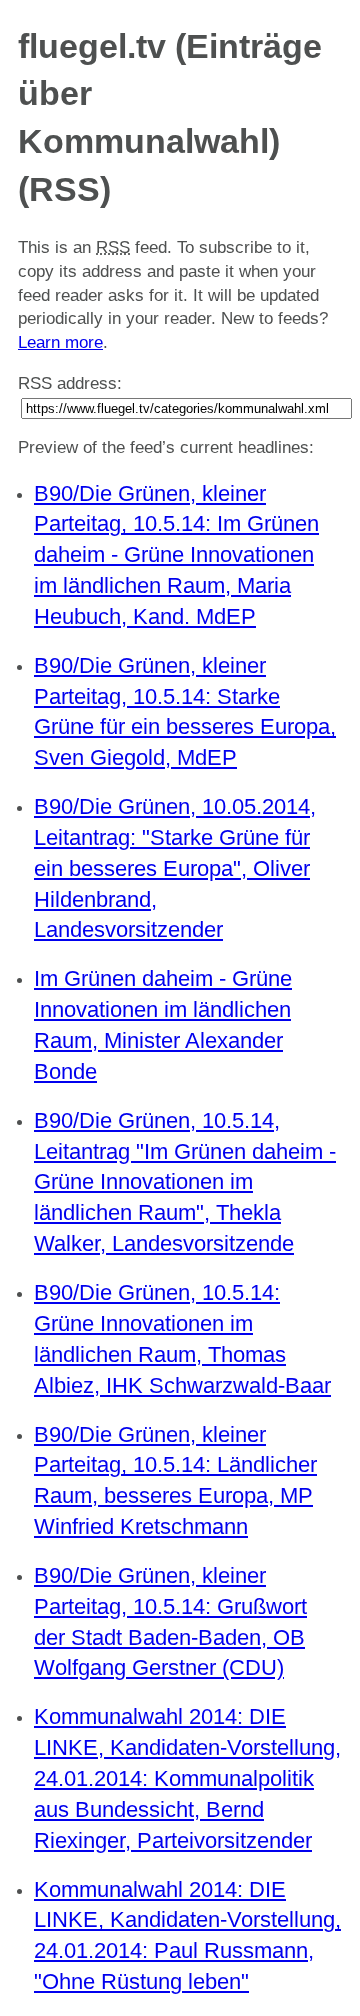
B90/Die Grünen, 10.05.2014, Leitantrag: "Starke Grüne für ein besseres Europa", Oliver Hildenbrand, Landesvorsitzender (175, 868)
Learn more (60, 342)
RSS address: (70, 383)
